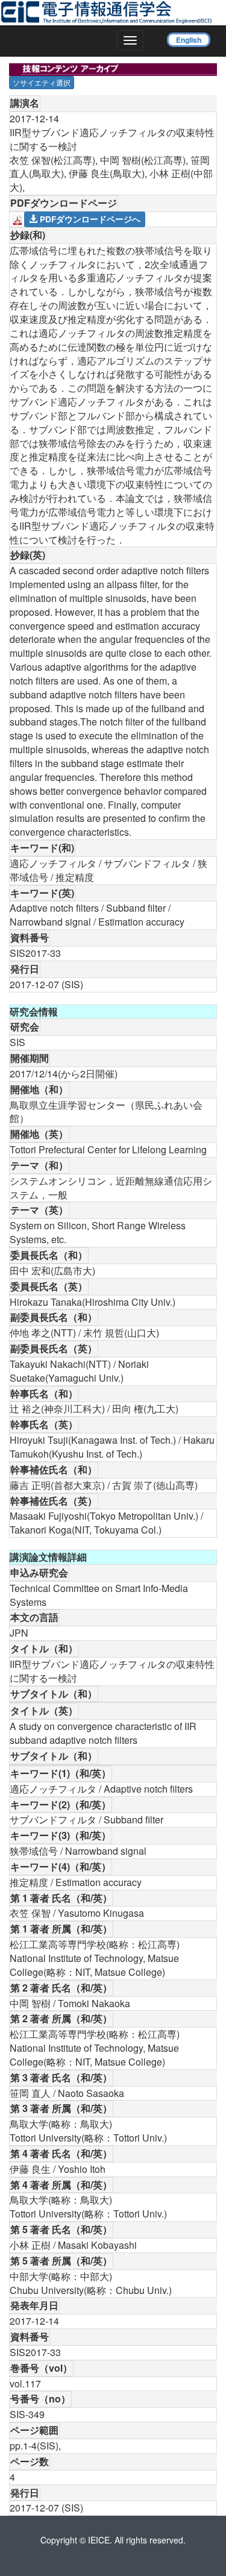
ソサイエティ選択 (42, 82)
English (189, 40)
